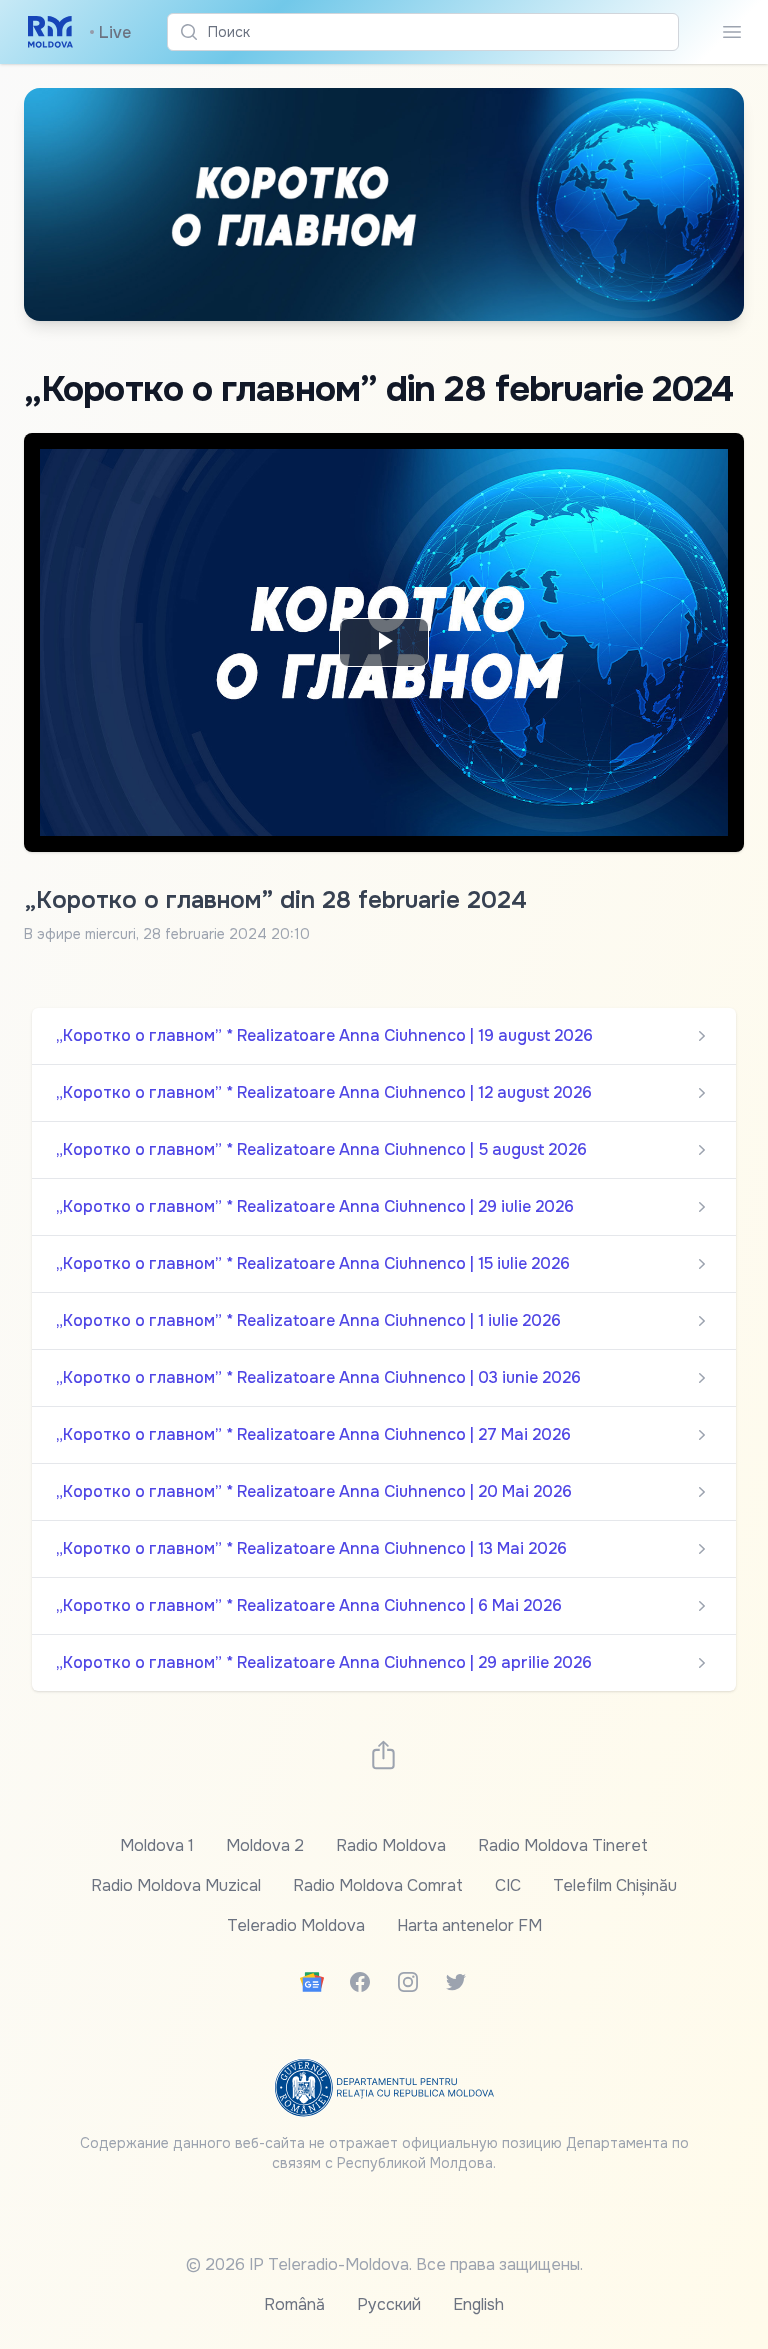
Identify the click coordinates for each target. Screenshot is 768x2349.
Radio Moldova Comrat (378, 1885)
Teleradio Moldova (296, 1925)
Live (110, 32)
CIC (508, 1885)
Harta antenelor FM (469, 1925)
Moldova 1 (157, 1845)
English (478, 2304)
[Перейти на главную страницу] (50, 32)
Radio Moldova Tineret (563, 1845)
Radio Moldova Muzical (176, 1885)
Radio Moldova (391, 1845)
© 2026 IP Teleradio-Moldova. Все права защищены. (384, 2264)
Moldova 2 (265, 1845)
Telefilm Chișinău (615, 1885)
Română (294, 2304)
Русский (389, 2304)
